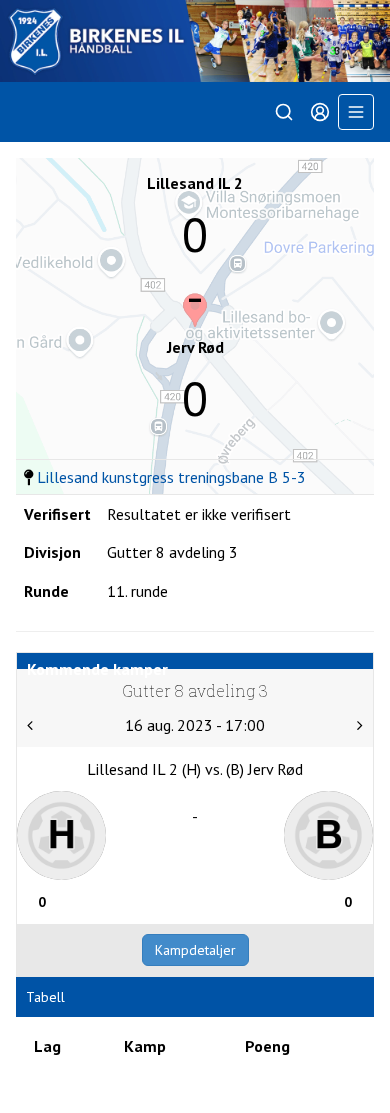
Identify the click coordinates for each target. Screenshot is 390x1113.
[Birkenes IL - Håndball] (195, 41)
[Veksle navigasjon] (356, 112)
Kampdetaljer (195, 950)
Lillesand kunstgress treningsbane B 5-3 (171, 477)
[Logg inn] (320, 112)
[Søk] (284, 112)
